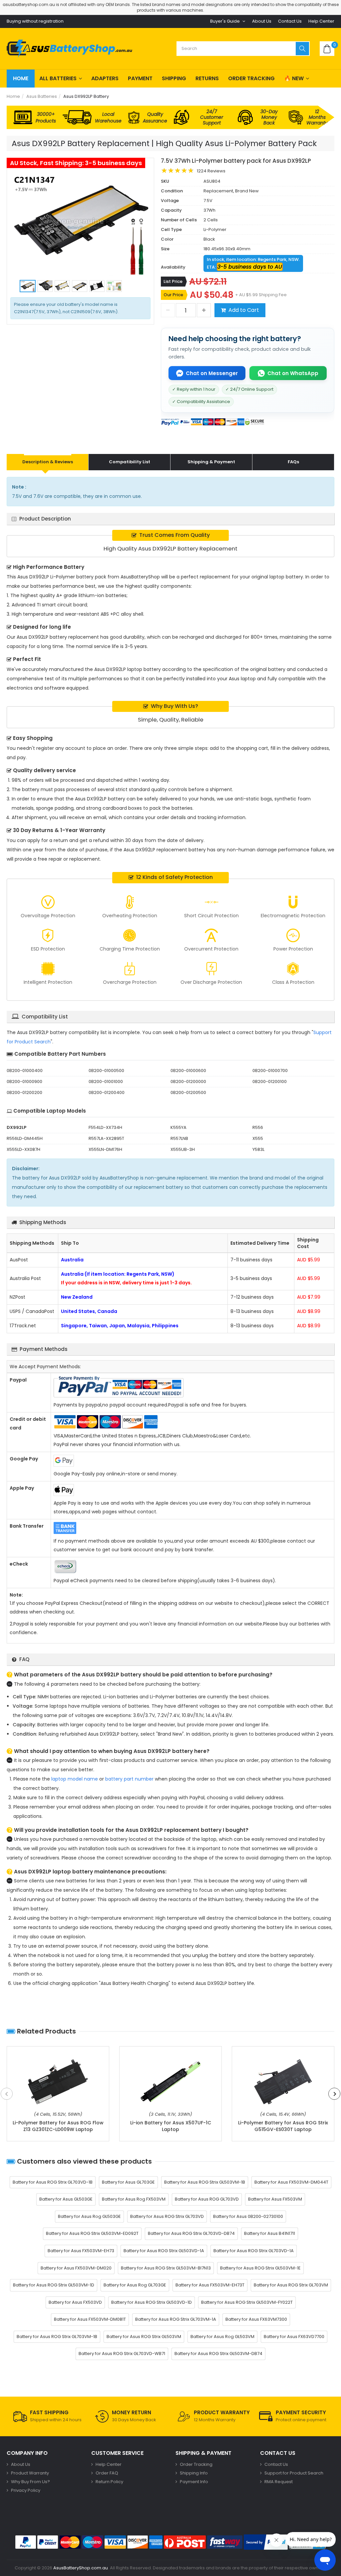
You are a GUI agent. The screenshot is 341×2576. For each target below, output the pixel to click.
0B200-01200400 (107, 1092)
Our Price (173, 295)
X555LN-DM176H (105, 1149)
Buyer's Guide (225, 21)
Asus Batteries (42, 96)
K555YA (178, 1127)
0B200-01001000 (106, 1081)
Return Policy (109, 2482)
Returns (207, 78)
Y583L (258, 1149)
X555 (258, 1138)
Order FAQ (107, 2473)
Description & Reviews (48, 462)
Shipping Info (194, 2473)
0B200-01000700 (270, 1071)
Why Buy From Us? (30, 2482)
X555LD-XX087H (23, 1149)
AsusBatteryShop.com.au (81, 2568)
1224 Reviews (211, 171)
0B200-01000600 (188, 1071)
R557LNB (179, 1138)
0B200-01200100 (270, 1081)
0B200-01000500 (106, 1071)
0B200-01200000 (188, 1081)
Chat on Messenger (212, 373)
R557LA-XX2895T (106, 1138)
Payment (140, 78)
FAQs (293, 462)
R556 (258, 1127)
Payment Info (194, 2482)
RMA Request (279, 2482)
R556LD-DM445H (25, 1138)
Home (21, 78)
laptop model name (75, 1779)
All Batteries (58, 78)
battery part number (129, 1779)
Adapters (105, 78)
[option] (80, 224)
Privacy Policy (26, 2490)
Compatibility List (130, 462)
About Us (262, 21)
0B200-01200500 (188, 1092)
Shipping (174, 78)
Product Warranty (30, 2473)
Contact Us (290, 21)
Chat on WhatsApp (293, 373)
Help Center (321, 21)
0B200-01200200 (24, 1092)
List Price (173, 281)
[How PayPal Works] (266, 2542)
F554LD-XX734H (105, 1127)
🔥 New (294, 78)
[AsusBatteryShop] (69, 49)
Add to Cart (244, 310)
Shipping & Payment (211, 462)
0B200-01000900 (24, 1081)
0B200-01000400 (25, 1071)
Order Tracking (251, 78)
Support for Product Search (294, 2473)
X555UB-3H (183, 1149)
